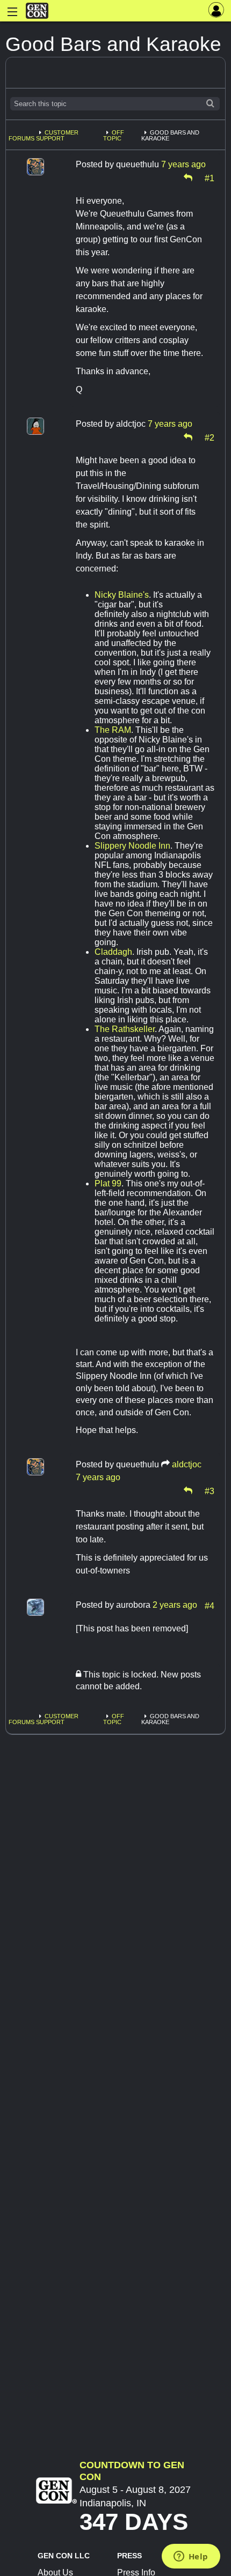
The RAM (113, 730)
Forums (21, 138)
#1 (210, 177)
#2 (210, 437)
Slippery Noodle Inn (132, 846)
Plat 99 (108, 1183)
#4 (210, 1605)
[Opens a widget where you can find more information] (191, 2557)
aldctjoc (187, 1464)
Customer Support (57, 135)
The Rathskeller (125, 1029)
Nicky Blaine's (122, 595)
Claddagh (113, 952)
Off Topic (114, 135)
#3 (210, 1490)
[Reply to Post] (188, 177)
